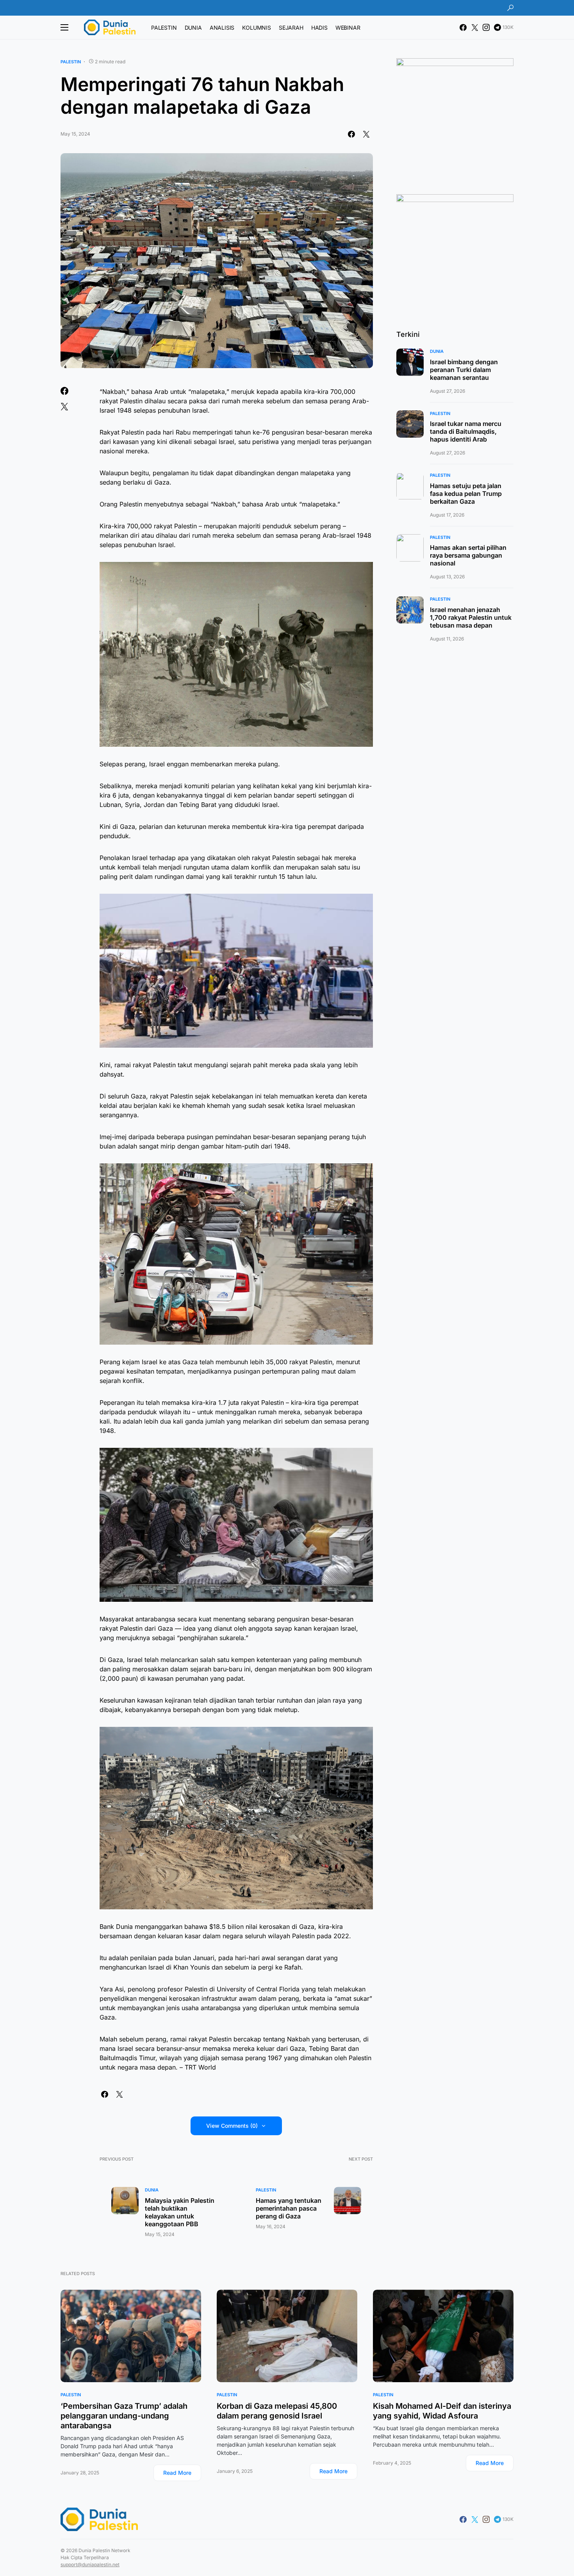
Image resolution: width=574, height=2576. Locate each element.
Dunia (152, 2190)
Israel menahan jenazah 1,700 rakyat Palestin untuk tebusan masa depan (471, 617)
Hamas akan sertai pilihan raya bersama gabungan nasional (468, 556)
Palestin (71, 62)
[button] (510, 8)
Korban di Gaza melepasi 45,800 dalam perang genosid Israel (277, 2411)
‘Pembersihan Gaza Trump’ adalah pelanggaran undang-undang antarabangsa (124, 2416)
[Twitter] (475, 27)
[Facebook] (463, 27)
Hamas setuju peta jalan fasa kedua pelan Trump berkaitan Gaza (466, 494)
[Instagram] (486, 27)
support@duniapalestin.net (90, 2564)
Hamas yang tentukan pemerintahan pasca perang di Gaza (289, 2208)
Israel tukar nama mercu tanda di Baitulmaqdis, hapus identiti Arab (466, 432)
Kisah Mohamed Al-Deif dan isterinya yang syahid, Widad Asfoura (442, 2411)
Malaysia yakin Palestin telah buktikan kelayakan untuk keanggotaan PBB (180, 2212)
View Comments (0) (232, 2126)
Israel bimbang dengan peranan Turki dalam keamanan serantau (464, 370)
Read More (177, 2473)
